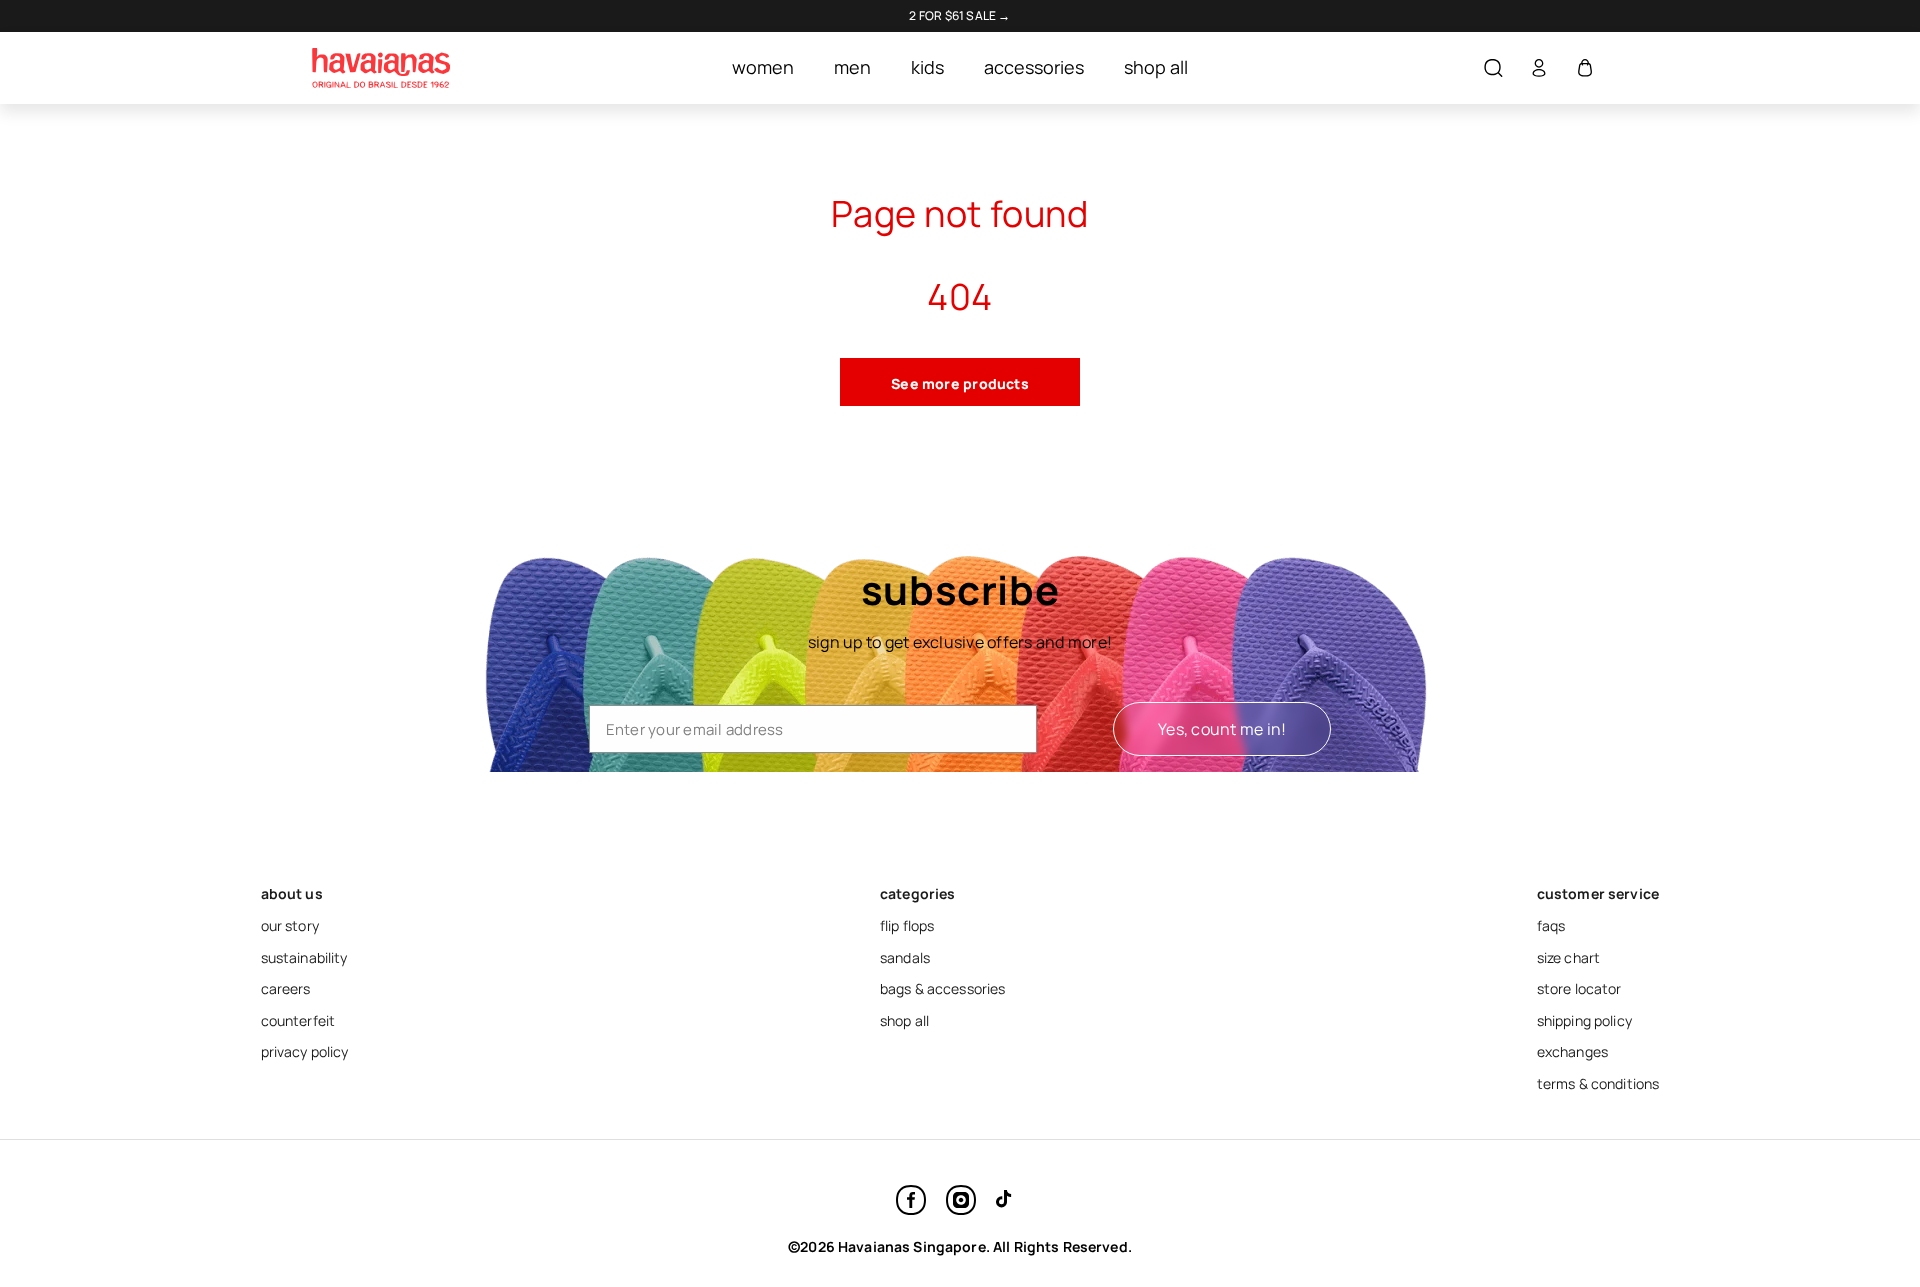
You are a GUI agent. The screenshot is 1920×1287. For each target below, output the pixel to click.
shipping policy (1584, 1020)
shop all (904, 1020)
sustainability (304, 957)
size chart (1568, 957)
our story (290, 925)
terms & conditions (1598, 1083)
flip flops (907, 925)
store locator (1579, 988)
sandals (905, 957)
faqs (1551, 925)
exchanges (1572, 1051)
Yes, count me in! (1222, 729)
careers (286, 988)
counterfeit (298, 1020)
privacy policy (305, 1051)
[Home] (381, 68)
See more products (960, 383)
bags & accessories (943, 988)
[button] (1493, 68)
